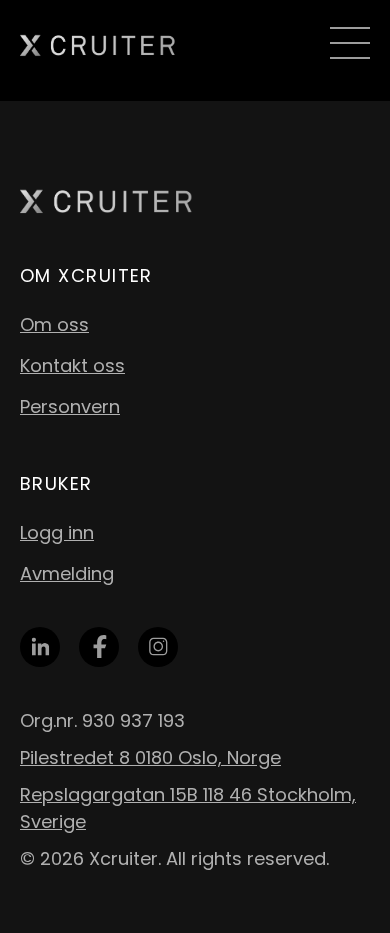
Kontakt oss (72, 365)
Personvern (70, 406)
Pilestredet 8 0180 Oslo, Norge (150, 757)
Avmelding (67, 573)
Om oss (54, 324)
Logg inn (57, 532)
